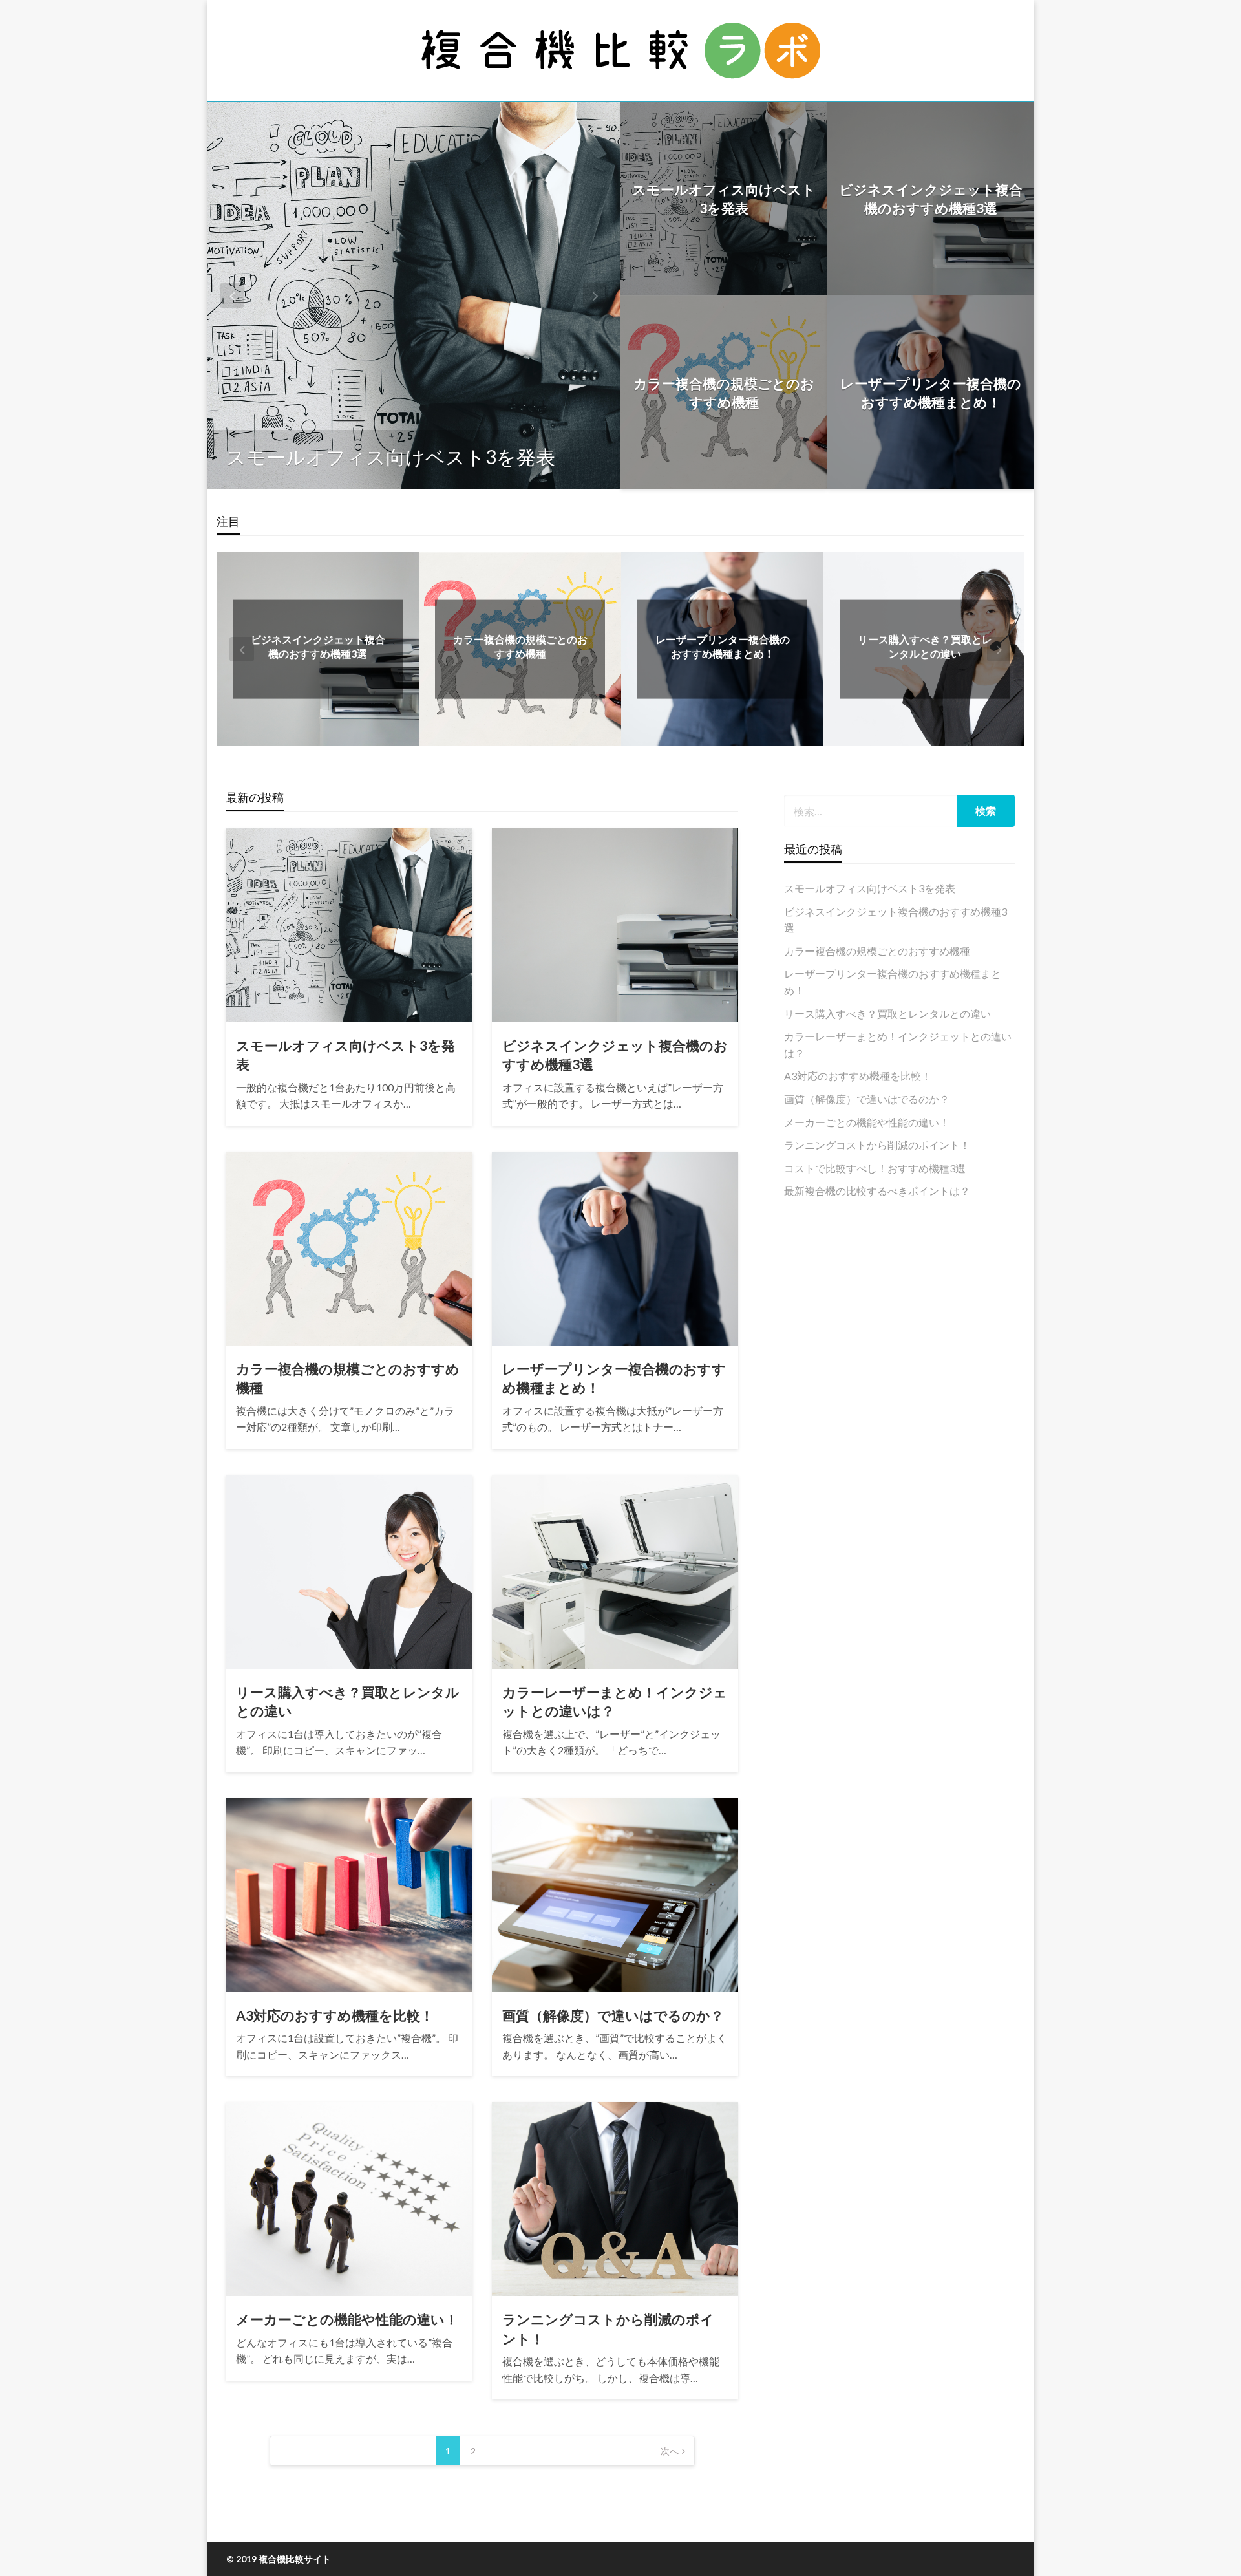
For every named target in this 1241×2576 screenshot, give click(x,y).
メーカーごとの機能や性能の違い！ (347, 2319)
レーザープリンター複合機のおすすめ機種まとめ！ (931, 392)
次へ (670, 2451)
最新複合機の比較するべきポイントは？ (877, 1191)
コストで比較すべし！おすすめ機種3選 (875, 1168)
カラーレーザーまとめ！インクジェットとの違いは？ (615, 1701)
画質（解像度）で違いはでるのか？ (613, 2015)
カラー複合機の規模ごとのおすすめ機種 (724, 392)
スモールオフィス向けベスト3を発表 (391, 456)
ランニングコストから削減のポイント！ (608, 2328)
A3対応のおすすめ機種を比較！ (335, 2015)
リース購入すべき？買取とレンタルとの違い (348, 1701)
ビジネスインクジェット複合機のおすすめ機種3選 (931, 199)
